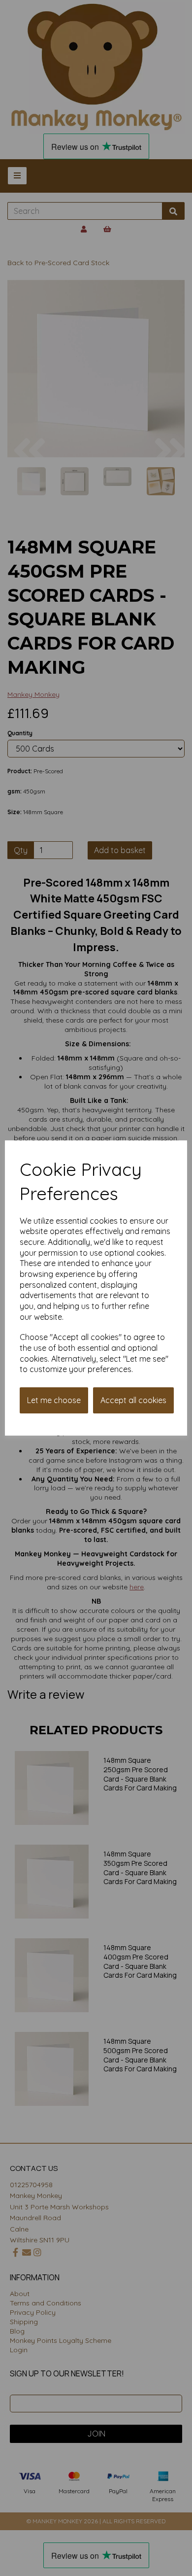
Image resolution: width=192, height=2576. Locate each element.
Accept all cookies (133, 1400)
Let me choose (54, 1400)
